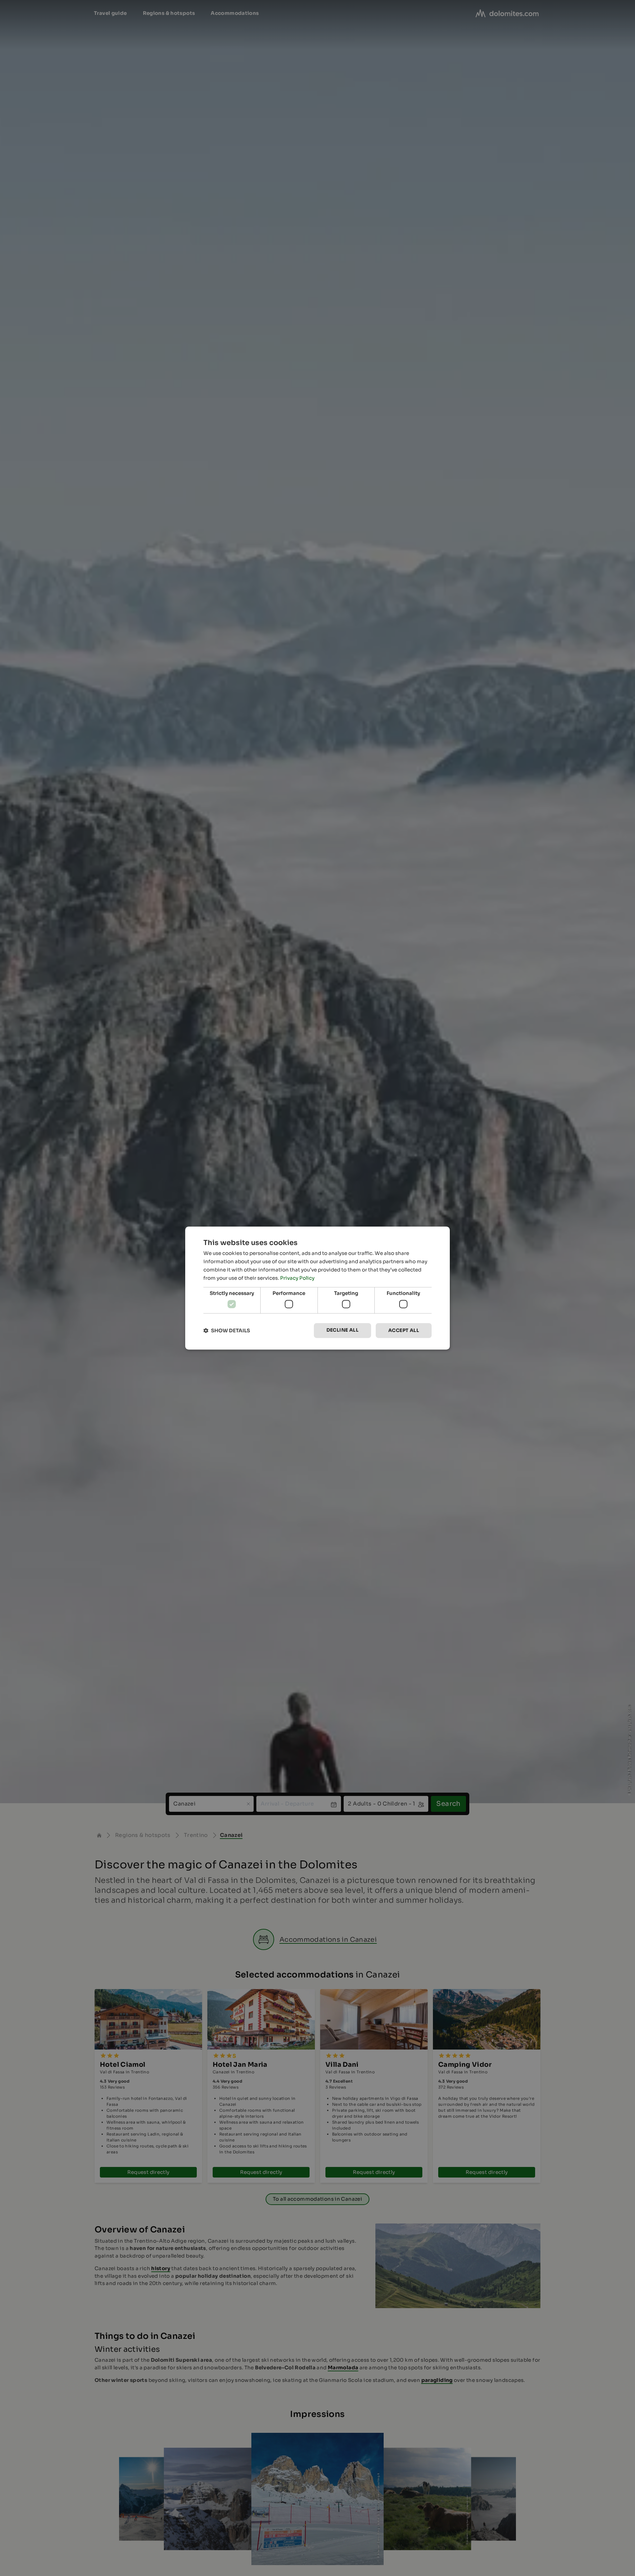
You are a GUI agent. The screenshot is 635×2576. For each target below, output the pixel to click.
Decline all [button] (342, 1330)
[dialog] (317, 1288)
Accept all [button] (404, 1330)
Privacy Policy (297, 1278)
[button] (227, 1330)
